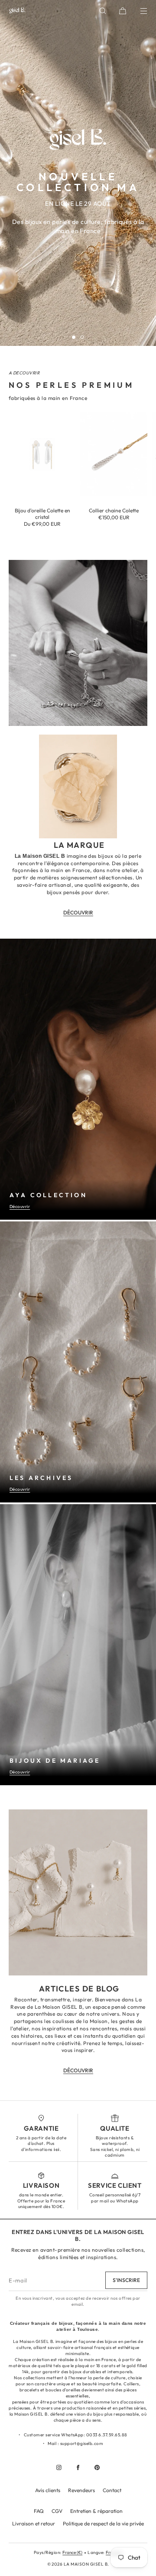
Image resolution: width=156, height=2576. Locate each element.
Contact (112, 2490)
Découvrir (20, 1207)
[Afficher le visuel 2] (82, 337)
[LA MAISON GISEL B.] (17, 11)
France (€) (72, 2552)
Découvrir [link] (78, 912)
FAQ (39, 2511)
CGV (57, 2511)
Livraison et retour (34, 2523)
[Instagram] (59, 2467)
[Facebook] (78, 2467)
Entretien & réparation (96, 2511)
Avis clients (48, 2490)
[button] (103, 11)
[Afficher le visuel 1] (74, 337)
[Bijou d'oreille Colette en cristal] (42, 454)
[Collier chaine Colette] (114, 454)
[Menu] (138, 11)
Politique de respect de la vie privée (103, 2523)
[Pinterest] (97, 2467)
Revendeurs (81, 2490)
